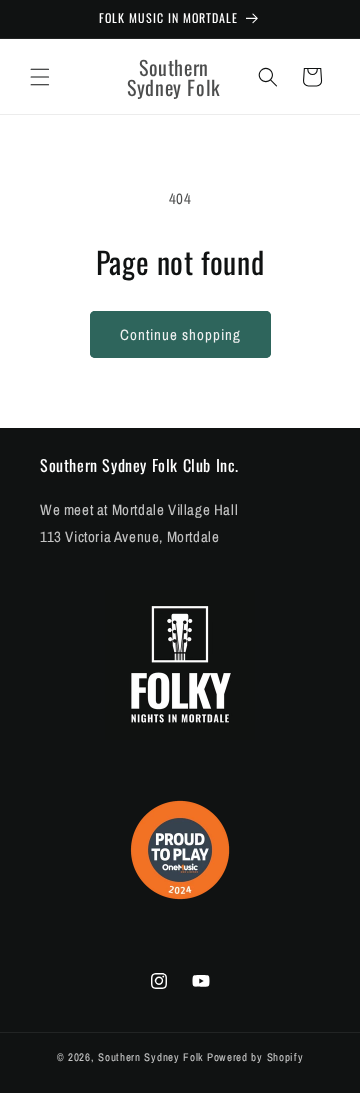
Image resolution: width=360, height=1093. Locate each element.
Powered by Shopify (255, 1057)
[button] (40, 77)
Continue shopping (180, 334)
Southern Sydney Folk (151, 1057)
